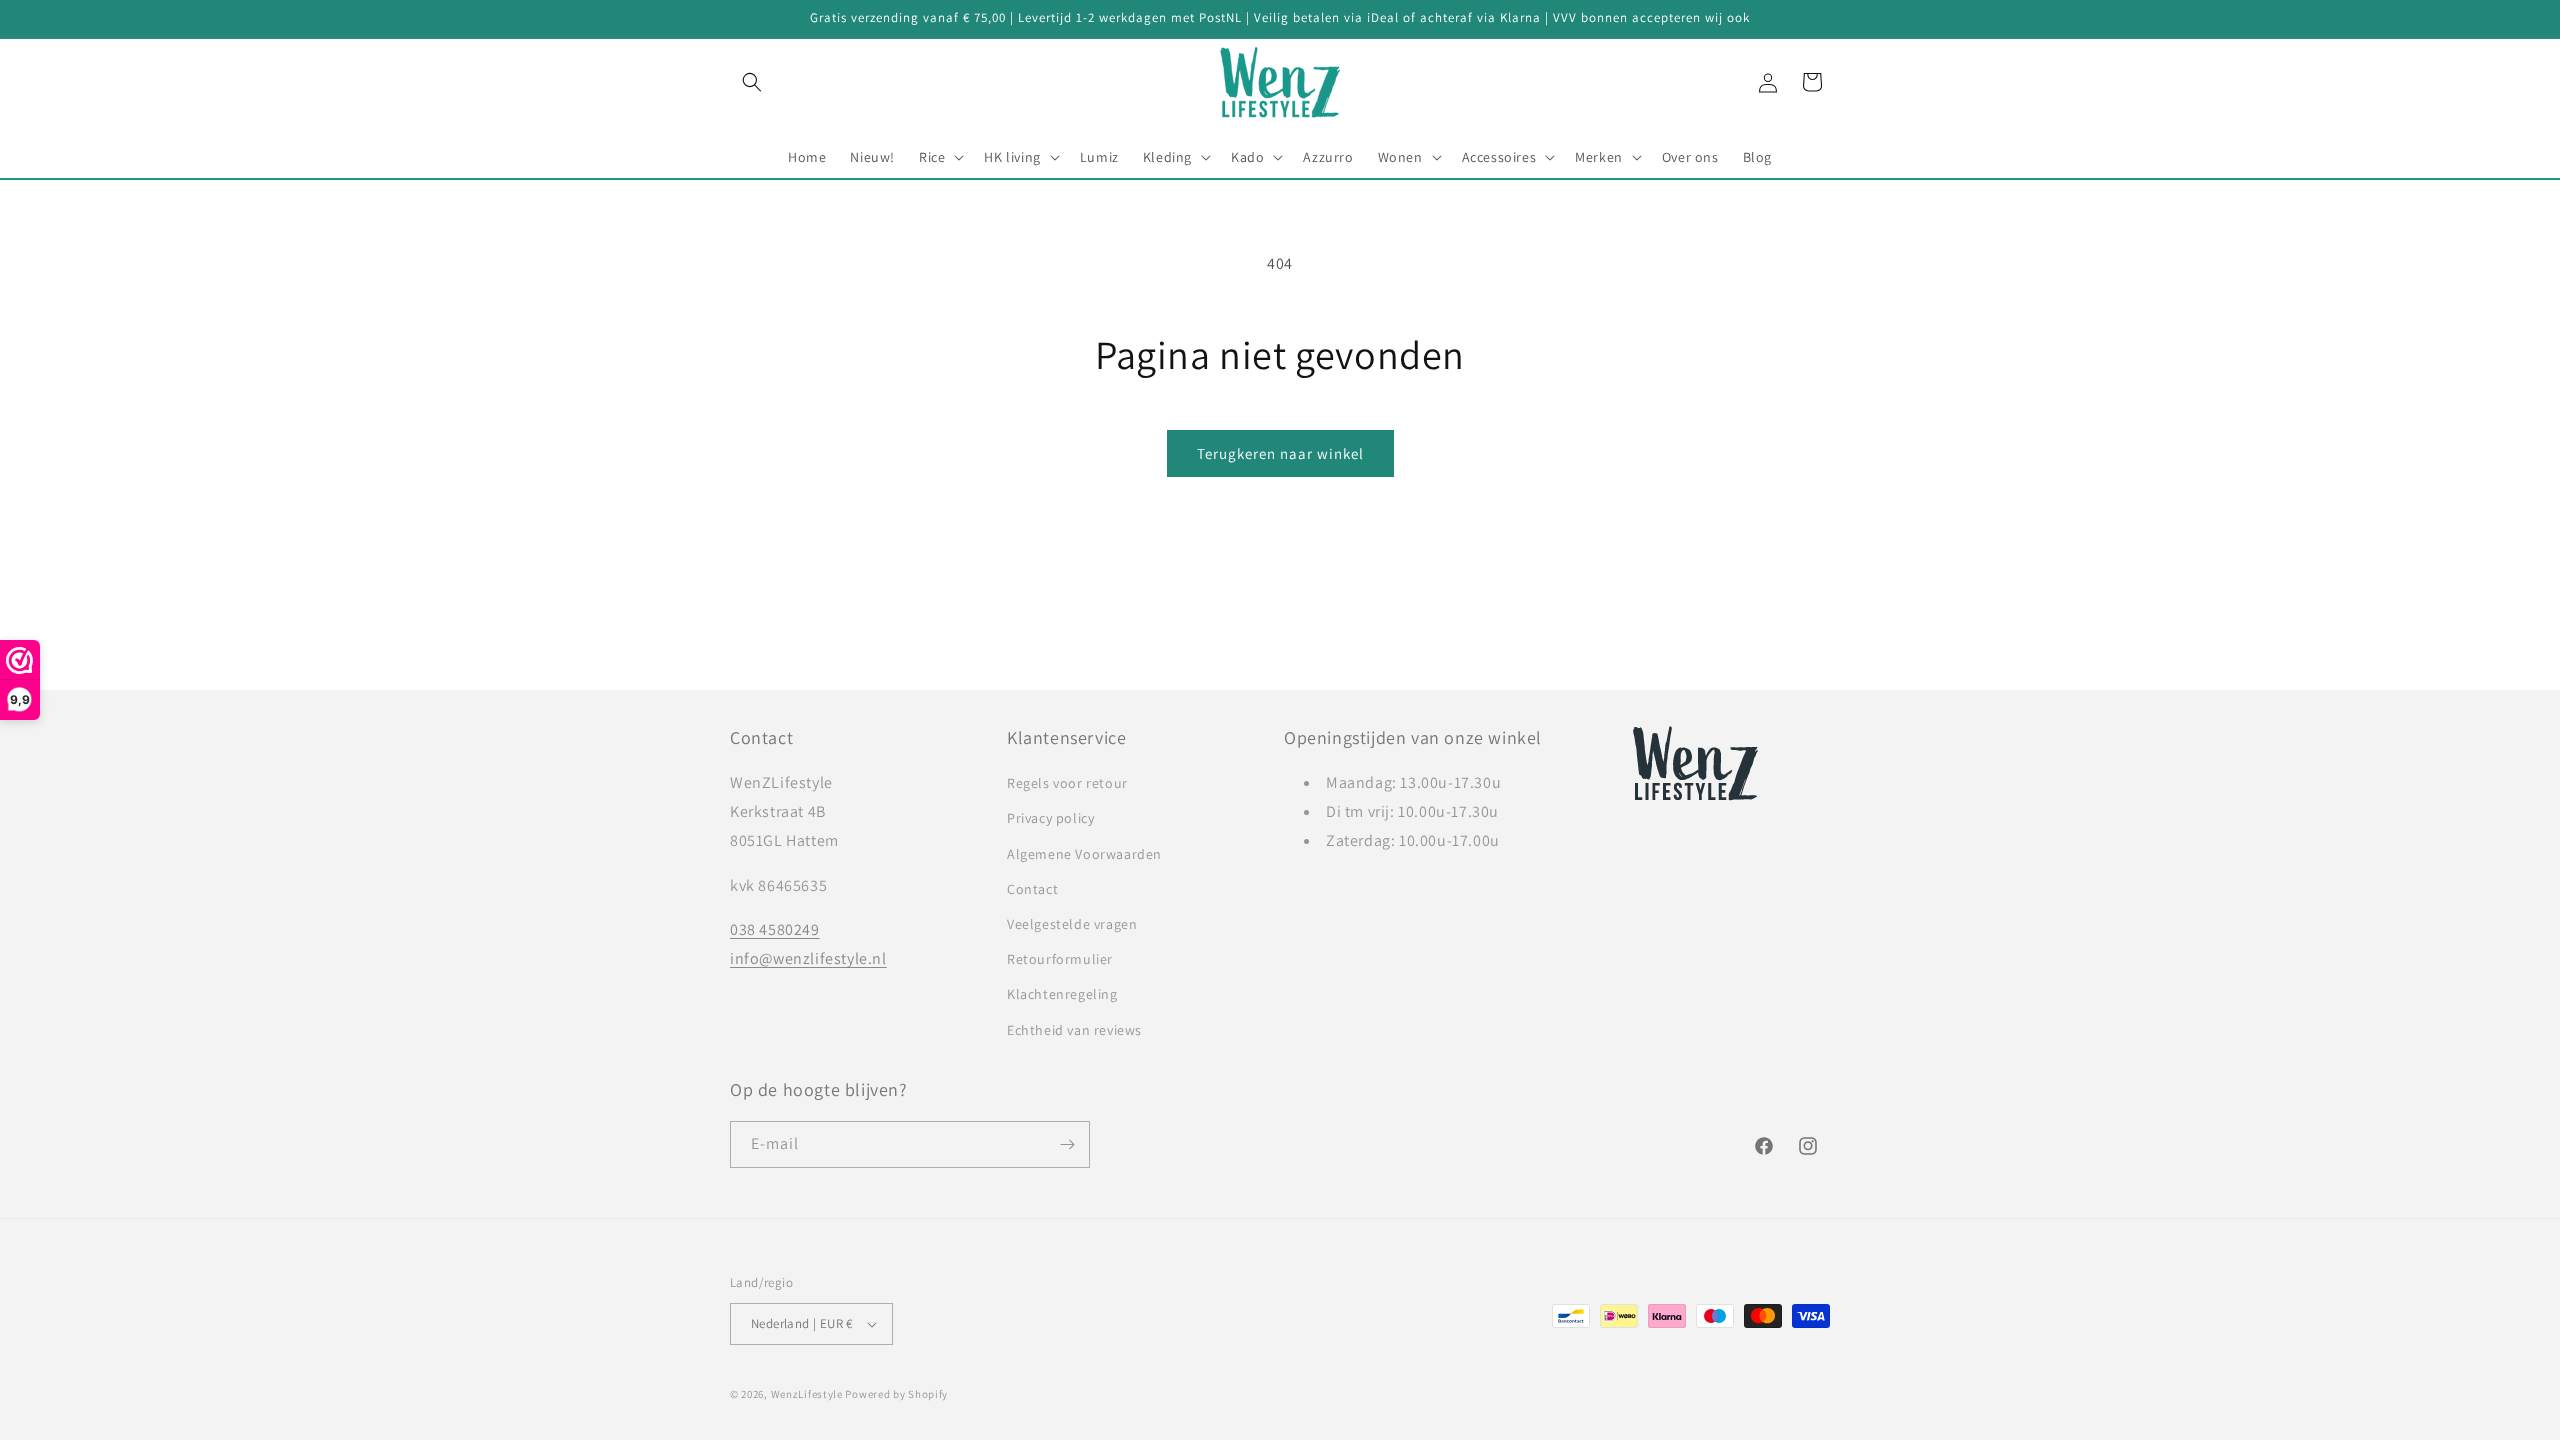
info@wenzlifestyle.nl (808, 958)
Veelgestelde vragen (1072, 924)
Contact (1032, 889)
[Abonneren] (1067, 1144)
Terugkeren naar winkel (1280, 453)
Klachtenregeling (1062, 994)
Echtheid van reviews (1074, 1030)
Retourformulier (1060, 959)
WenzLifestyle (807, 1394)
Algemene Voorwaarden (1084, 854)
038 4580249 (775, 929)
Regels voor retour (1067, 783)
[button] (752, 82)
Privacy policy (1050, 818)
